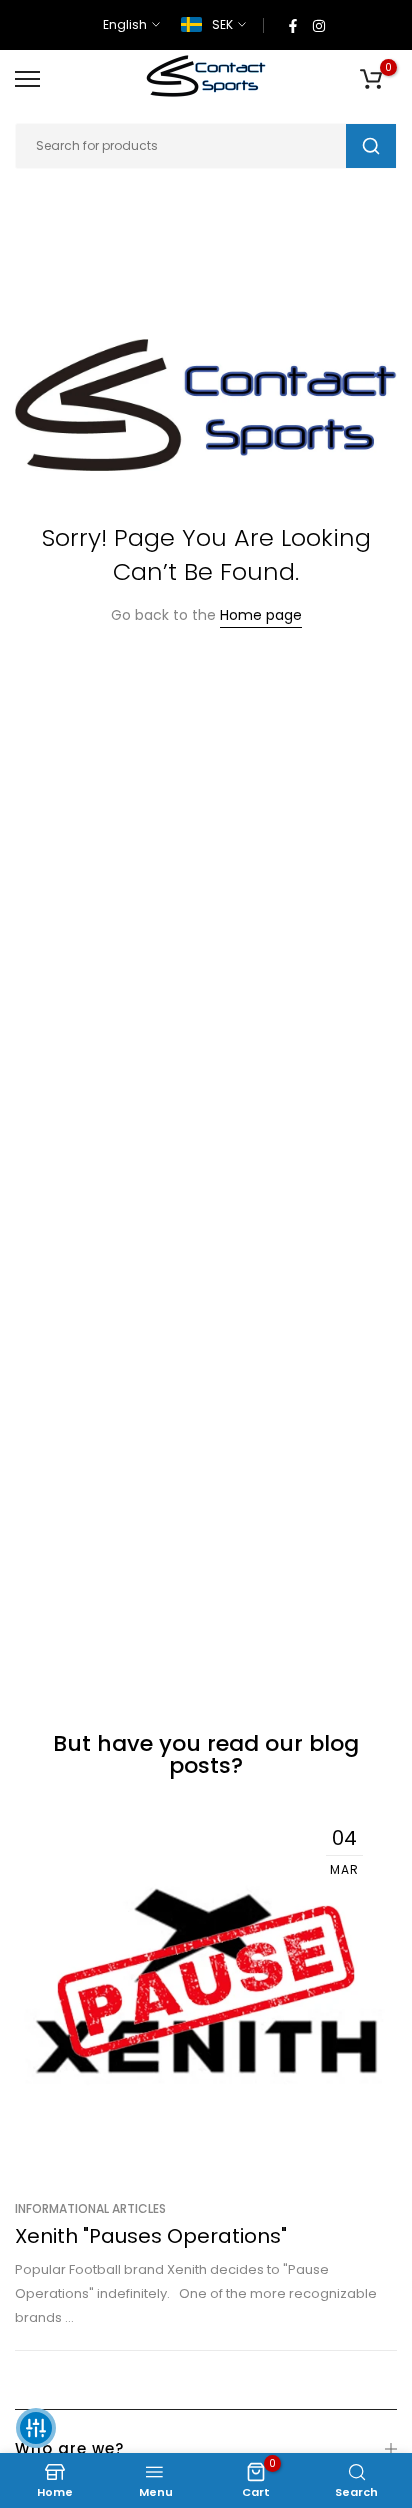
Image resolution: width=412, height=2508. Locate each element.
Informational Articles (90, 2208)
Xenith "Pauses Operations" (151, 2236)
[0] (371, 79)
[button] (36, 2428)
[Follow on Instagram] (319, 25)
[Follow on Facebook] (293, 25)
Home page (261, 615)
